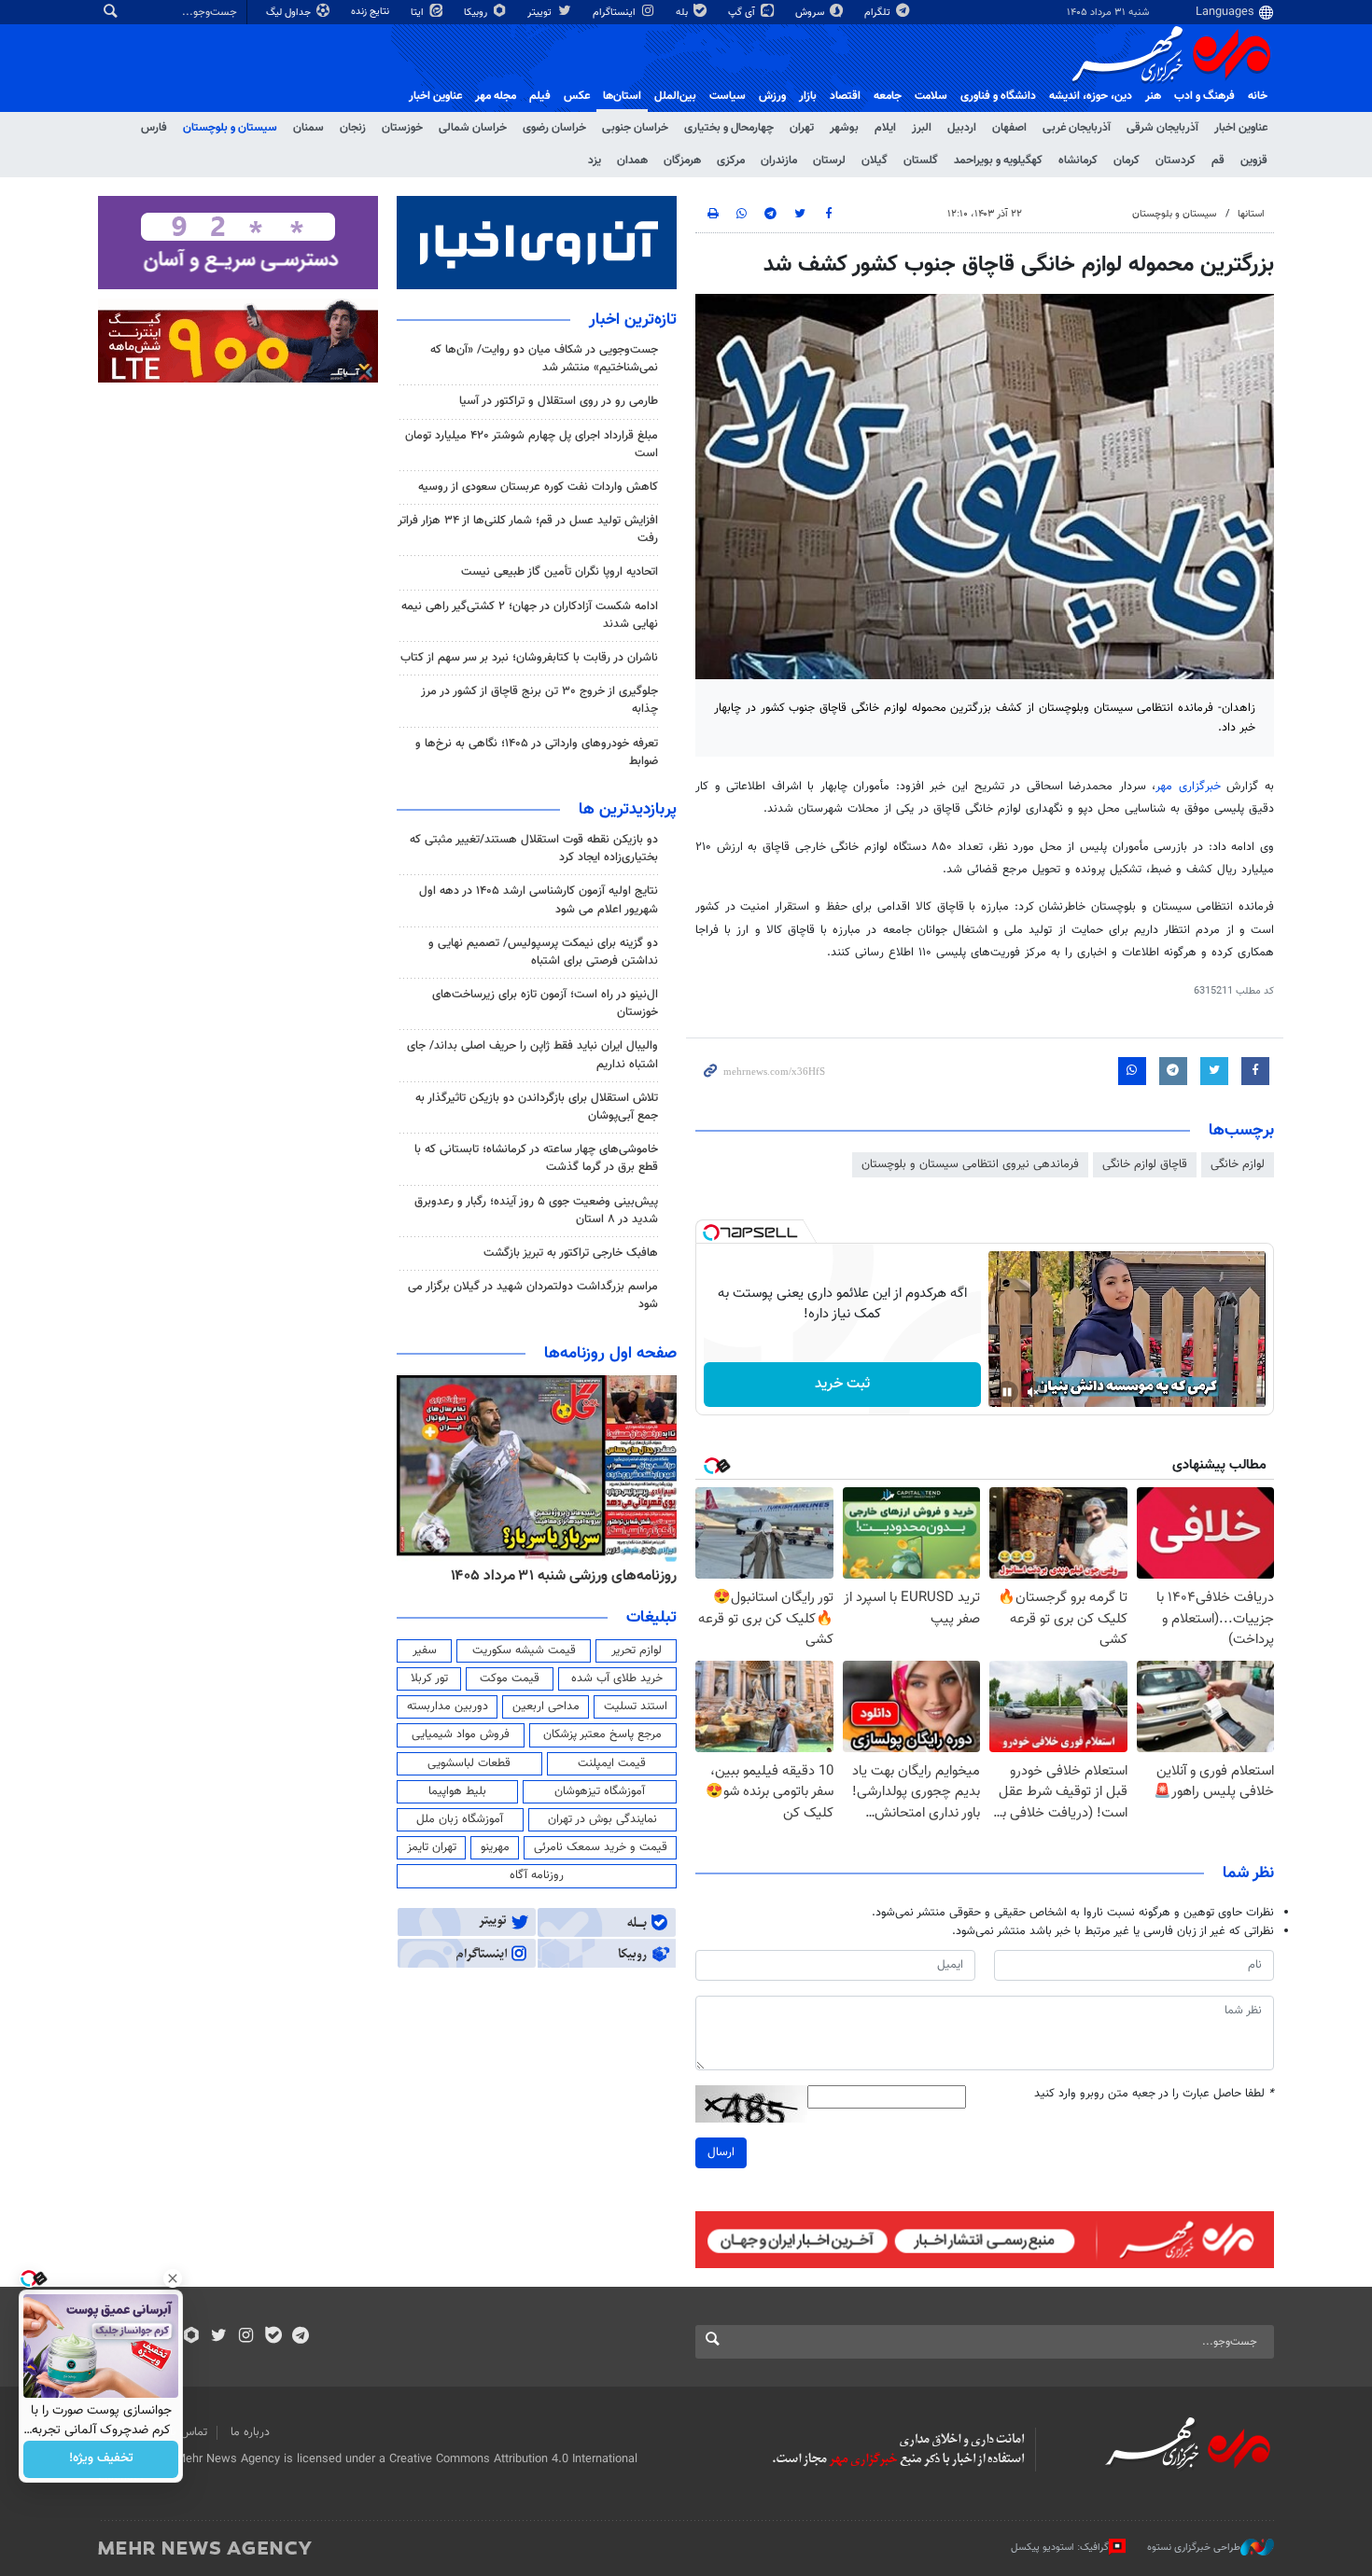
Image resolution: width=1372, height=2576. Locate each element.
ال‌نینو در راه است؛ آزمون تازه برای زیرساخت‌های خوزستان (545, 1003)
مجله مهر (496, 96)
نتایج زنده (371, 12)
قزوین (1254, 160)
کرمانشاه (1078, 160)
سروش (811, 13)
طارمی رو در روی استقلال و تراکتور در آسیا (559, 401)
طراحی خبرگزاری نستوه (1194, 2548)
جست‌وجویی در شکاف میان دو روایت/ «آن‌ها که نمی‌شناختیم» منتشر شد (544, 359)
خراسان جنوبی (635, 128)
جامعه (888, 96)
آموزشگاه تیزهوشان (600, 1791)
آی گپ (743, 13)
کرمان (1127, 160)
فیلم (540, 96)
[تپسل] (711, 1232)
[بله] (273, 2337)
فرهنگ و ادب (1204, 96)
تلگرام (879, 13)
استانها (1251, 214)
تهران (802, 128)
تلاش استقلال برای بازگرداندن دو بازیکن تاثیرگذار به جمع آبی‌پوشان (537, 1107)
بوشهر (844, 128)
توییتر (541, 13)
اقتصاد (845, 96)
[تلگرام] (300, 2337)
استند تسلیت (636, 1706)
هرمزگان (682, 160)
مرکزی (731, 160)
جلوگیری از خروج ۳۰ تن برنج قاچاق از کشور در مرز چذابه (539, 700)
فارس (154, 128)
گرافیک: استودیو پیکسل (1060, 2548)
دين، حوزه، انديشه (1091, 96)
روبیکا (477, 13)
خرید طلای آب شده (617, 1678)
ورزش (772, 96)
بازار (808, 96)
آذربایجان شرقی (1162, 128)
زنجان (353, 128)
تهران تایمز (432, 1847)
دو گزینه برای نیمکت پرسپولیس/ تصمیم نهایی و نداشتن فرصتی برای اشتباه (543, 952)
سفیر (425, 1650)
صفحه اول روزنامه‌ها (610, 1354)
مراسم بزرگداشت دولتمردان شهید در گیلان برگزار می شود (533, 1295)
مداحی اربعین (546, 1706)
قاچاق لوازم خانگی (1145, 1164)
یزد (595, 160)
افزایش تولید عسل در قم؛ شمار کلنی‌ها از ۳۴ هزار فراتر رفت (528, 529)
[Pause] (1007, 1392)
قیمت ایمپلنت (612, 1763)
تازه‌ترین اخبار (633, 320)
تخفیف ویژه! (101, 2459)
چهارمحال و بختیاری (729, 128)
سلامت (931, 96)
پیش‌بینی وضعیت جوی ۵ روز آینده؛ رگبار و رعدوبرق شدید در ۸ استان (536, 1211)
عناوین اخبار (1241, 128)
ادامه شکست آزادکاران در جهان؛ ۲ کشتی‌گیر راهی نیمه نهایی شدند (530, 615)
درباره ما (250, 2432)
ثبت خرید (842, 1384)
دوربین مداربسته (448, 1706)
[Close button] (173, 2278)
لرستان (829, 160)
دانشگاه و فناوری (998, 96)
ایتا (419, 13)
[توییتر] (219, 2337)
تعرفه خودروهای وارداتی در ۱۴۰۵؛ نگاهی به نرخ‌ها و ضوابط (537, 752)
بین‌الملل (675, 96)
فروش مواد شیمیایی (461, 1734)
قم (1218, 160)
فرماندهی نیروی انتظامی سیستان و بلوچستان (970, 1164)
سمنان (308, 128)
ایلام (885, 128)
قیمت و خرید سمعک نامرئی (601, 1847)
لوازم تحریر (637, 1650)
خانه (1258, 96)
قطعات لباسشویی (469, 1763)
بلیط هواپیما (457, 1791)
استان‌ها (622, 96)
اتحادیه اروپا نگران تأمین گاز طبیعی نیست (560, 572)
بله (683, 13)
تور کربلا (429, 1678)
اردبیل (962, 128)
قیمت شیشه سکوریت (524, 1650)
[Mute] (1033, 1392)
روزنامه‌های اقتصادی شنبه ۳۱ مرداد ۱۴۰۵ (558, 1576)
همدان (632, 160)
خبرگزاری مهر (1188, 787)
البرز (922, 128)
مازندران (779, 160)
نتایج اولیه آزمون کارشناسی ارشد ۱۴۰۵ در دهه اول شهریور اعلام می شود (539, 900)
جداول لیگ (290, 13)
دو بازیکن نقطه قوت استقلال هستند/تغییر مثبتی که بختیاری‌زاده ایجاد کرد (534, 849)
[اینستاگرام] (246, 2337)
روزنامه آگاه (537, 1875)
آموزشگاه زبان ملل (460, 1819)
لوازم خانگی (1238, 1164)
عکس (577, 96)
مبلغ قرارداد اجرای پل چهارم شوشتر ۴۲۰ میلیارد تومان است (532, 445)
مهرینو (495, 1847)
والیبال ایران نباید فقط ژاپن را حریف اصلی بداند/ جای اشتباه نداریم (532, 1055)
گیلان (875, 160)
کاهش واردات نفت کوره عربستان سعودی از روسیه (538, 487)
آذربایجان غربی (1077, 128)
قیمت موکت (510, 1678)
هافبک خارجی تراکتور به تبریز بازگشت (571, 1253)
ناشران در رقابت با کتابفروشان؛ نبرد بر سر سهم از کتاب (529, 658)
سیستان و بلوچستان (230, 128)
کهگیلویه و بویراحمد (998, 160)
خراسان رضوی (554, 128)
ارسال (721, 2152)
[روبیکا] (192, 2337)
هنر (1153, 96)
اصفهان (1009, 128)
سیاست (728, 96)
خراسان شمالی (473, 128)
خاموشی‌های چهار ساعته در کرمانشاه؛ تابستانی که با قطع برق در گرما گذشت (536, 1158)
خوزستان (402, 128)
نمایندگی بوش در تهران (602, 1819)
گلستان (921, 160)
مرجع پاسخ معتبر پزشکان (602, 1734)
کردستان (1176, 160)
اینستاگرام (616, 13)
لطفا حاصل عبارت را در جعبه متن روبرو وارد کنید (1154, 2094)
